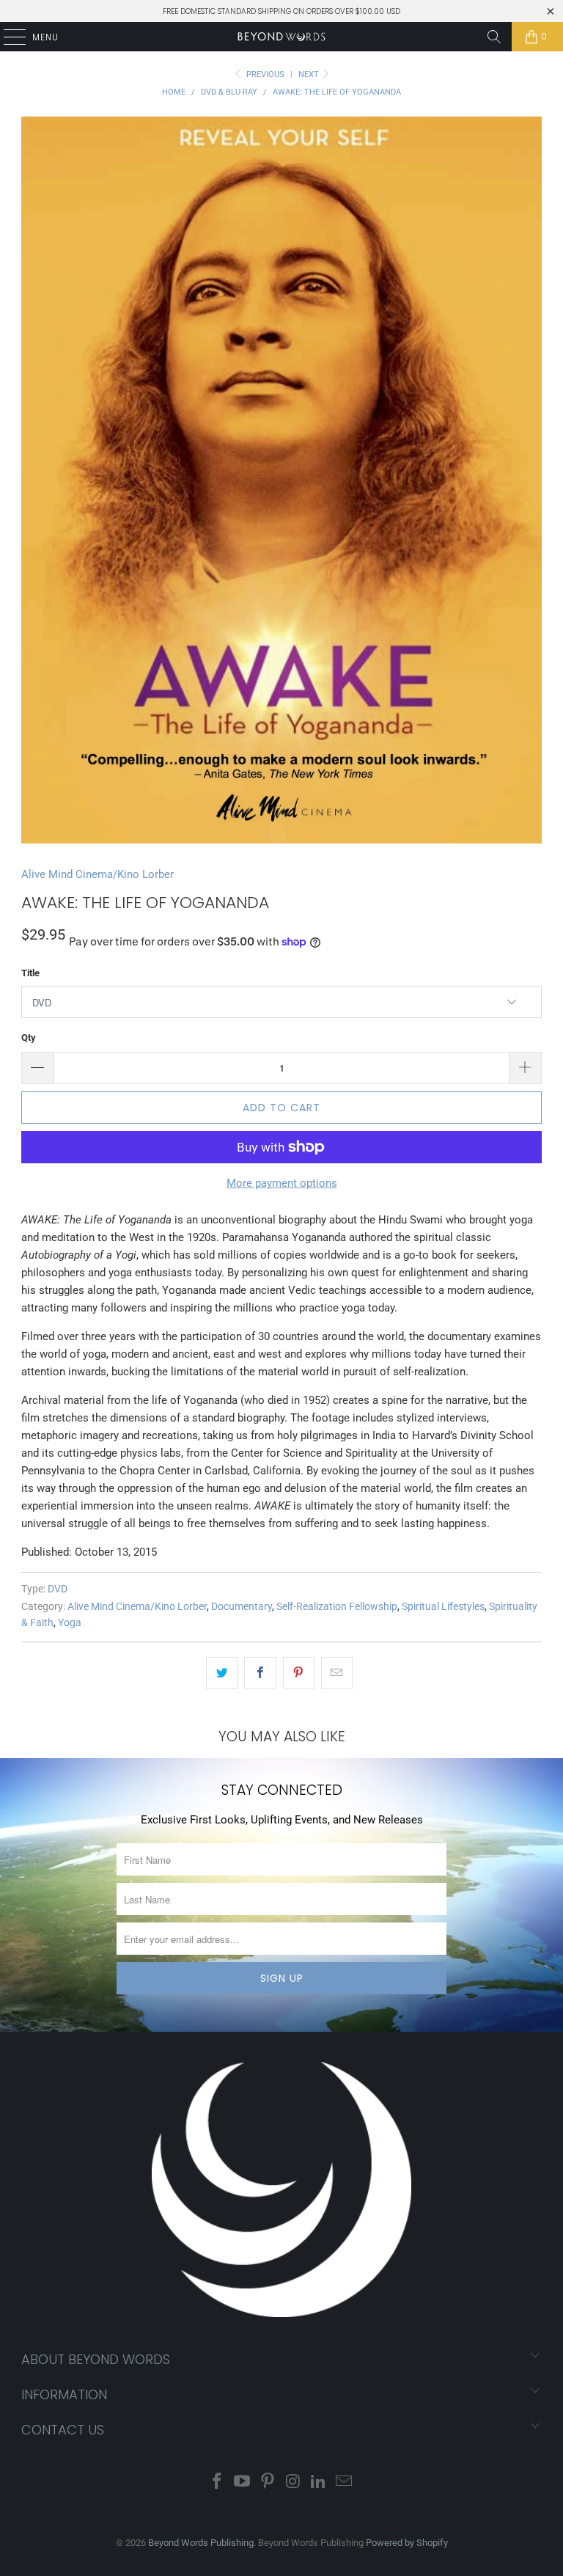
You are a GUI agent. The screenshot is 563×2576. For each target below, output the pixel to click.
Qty (29, 1038)
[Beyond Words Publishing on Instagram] (294, 2482)
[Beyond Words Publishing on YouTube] (243, 2482)
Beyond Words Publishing (201, 2543)
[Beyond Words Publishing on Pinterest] (268, 2482)
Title (30, 973)
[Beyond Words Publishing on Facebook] (217, 2482)
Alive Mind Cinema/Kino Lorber (97, 874)
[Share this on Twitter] (222, 1673)
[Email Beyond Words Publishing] (345, 2482)
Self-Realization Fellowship (337, 1606)
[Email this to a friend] (337, 1673)
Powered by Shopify (407, 2543)
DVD (58, 1589)
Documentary (242, 1606)
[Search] (494, 37)
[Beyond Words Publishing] (281, 37)
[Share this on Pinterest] (299, 1673)
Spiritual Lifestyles (443, 1606)
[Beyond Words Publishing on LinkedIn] (319, 2482)
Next (310, 74)
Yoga (70, 1622)
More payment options (282, 1183)
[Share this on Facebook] (260, 1673)
